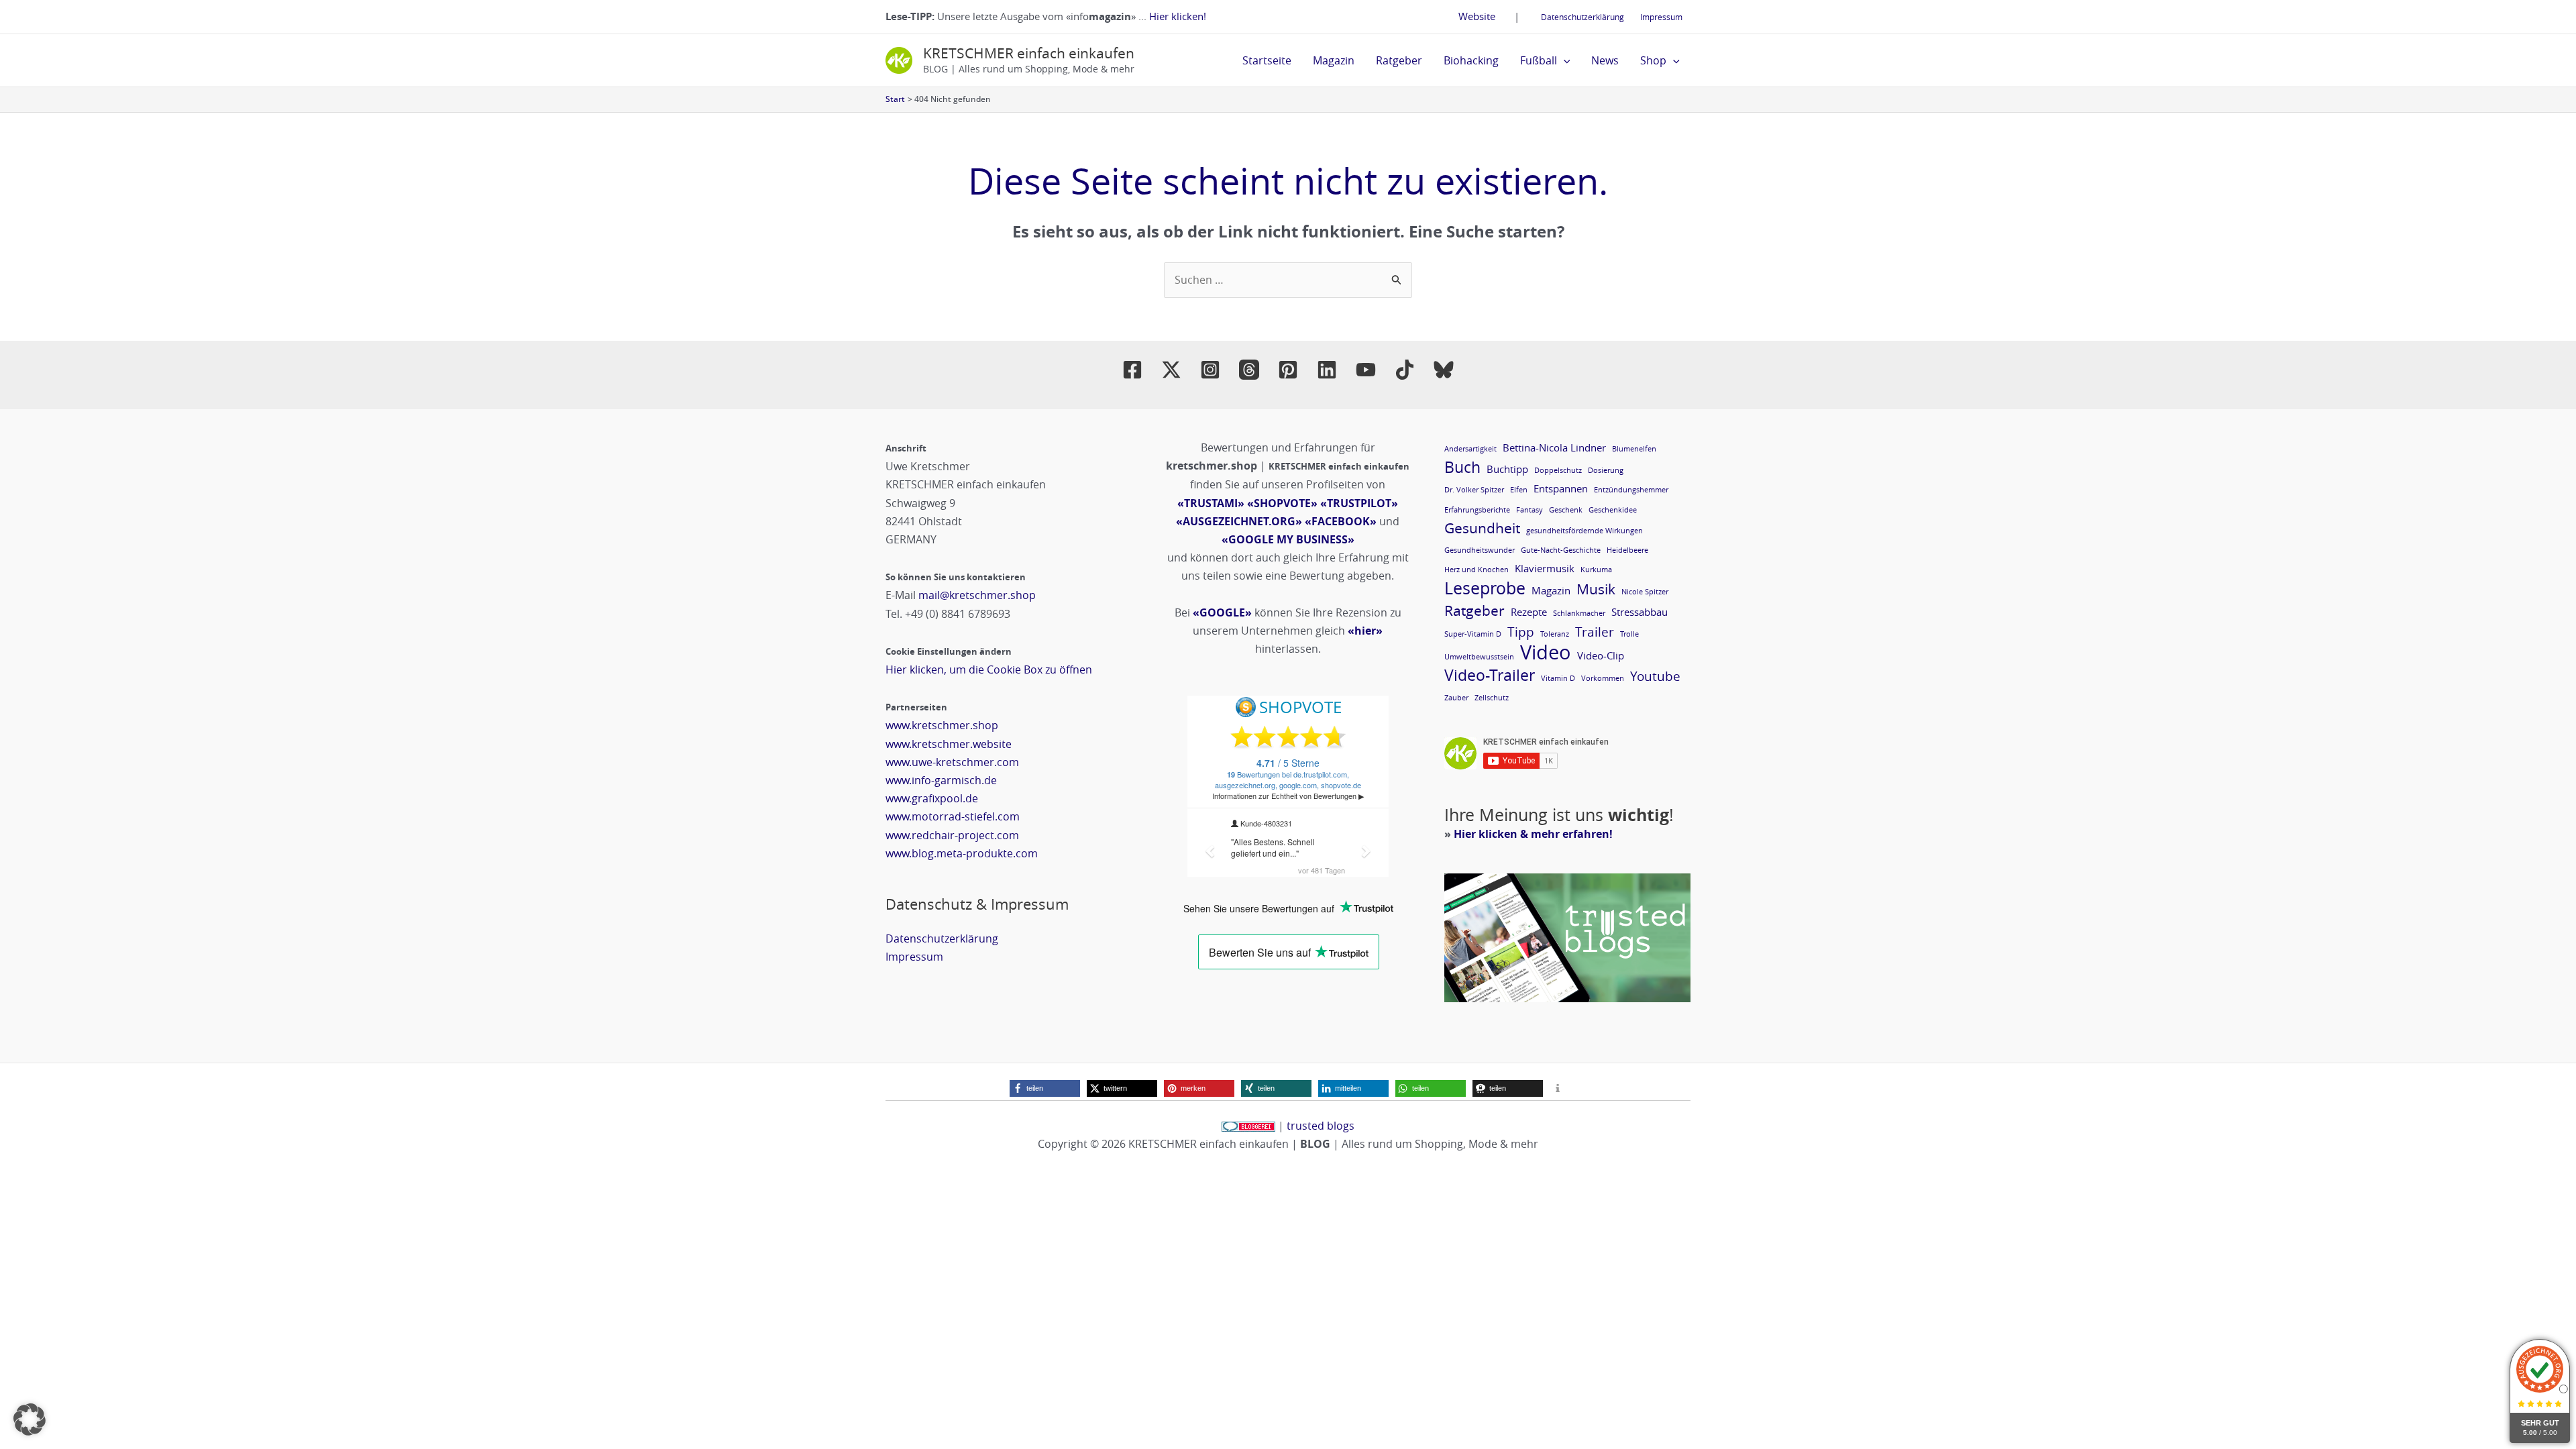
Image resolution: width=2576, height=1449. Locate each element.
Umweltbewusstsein (1479, 657)
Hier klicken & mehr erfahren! (1533, 834)
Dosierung (1606, 470)
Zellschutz (1492, 698)
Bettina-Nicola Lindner (1554, 447)
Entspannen (1561, 488)
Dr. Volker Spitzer (1474, 490)
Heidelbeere (1627, 550)
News (1605, 60)
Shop (1653, 60)
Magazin (1334, 60)
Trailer (1595, 632)
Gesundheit (1482, 528)
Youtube (1655, 676)
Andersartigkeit (1470, 449)
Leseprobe (1485, 588)
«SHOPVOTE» (1282, 503)
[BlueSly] (1444, 370)
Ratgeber (1399, 60)
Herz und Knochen (1477, 570)
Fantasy (1529, 510)
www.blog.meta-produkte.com (962, 853)
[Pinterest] (1288, 370)
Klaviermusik (1545, 568)
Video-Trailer (1490, 675)
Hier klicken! (1178, 16)
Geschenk (1566, 510)
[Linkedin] (1327, 370)
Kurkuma (1596, 570)
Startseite (1267, 60)
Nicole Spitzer (1645, 592)
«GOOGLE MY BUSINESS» (1288, 539)
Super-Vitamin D (1473, 634)
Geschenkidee (1613, 510)
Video (1546, 652)
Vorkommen (1603, 678)
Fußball (1539, 60)
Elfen (1519, 490)
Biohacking (1471, 60)
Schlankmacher (1579, 613)
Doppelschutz (1558, 470)
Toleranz (1555, 634)
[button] (1564, 60)
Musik (1596, 589)
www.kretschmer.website (949, 744)
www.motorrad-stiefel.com (953, 816)
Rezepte (1529, 612)
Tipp (1521, 632)
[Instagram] (1210, 370)
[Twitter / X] (1171, 370)
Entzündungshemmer (1631, 490)
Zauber (1456, 698)
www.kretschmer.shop (942, 725)
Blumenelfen (1634, 449)
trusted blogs (1321, 1126)
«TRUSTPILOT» (1359, 503)
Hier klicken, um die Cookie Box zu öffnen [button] (989, 669)
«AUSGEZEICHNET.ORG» (1239, 521)
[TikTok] (1405, 370)
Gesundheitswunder (1480, 550)
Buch (1462, 467)
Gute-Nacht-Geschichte (1561, 550)
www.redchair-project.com (952, 835)
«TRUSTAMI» (1211, 503)
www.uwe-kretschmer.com (952, 762)
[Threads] (1249, 370)
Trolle (1629, 634)
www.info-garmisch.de (941, 780)
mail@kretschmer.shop (977, 595)
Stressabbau (1640, 612)
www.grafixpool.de (932, 798)
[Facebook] (1132, 370)
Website (1477, 16)
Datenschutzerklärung (1582, 17)
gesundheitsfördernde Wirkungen (1585, 531)
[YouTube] (1366, 370)
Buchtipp (1507, 469)
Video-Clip (1601, 655)
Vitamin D (1558, 678)
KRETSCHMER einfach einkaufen (1029, 53)
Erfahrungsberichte (1477, 510)
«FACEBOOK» (1341, 521)
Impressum (1661, 17)
